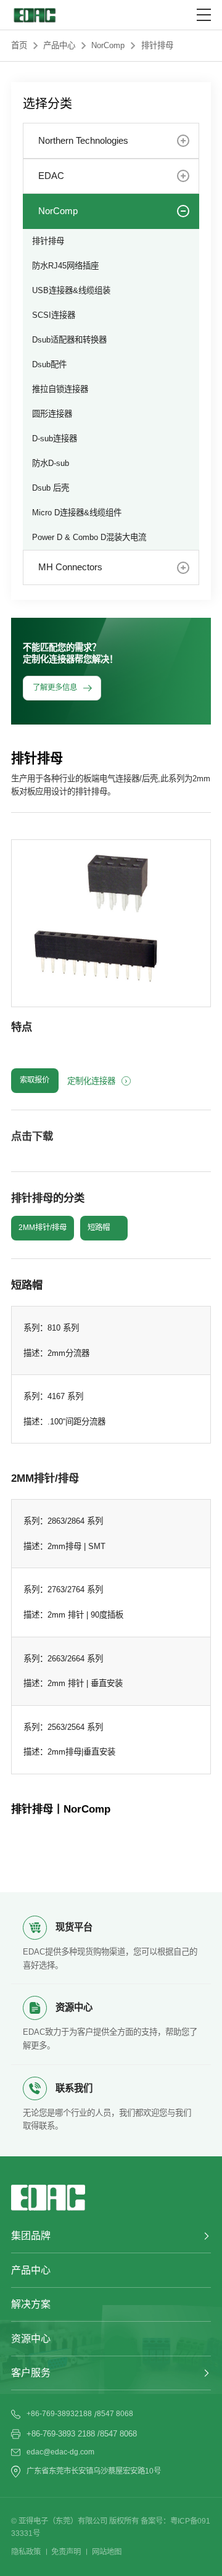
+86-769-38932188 (59, 2414)
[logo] (34, 15)
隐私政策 (26, 2552)
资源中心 (31, 2339)
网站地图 (107, 2552)
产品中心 (59, 45)
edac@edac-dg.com (60, 2452)
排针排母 (157, 45)
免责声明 (66, 2552)
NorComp (108, 45)
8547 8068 (115, 2414)
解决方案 (31, 2304)
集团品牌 (31, 2236)
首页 (19, 45)
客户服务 (31, 2373)
